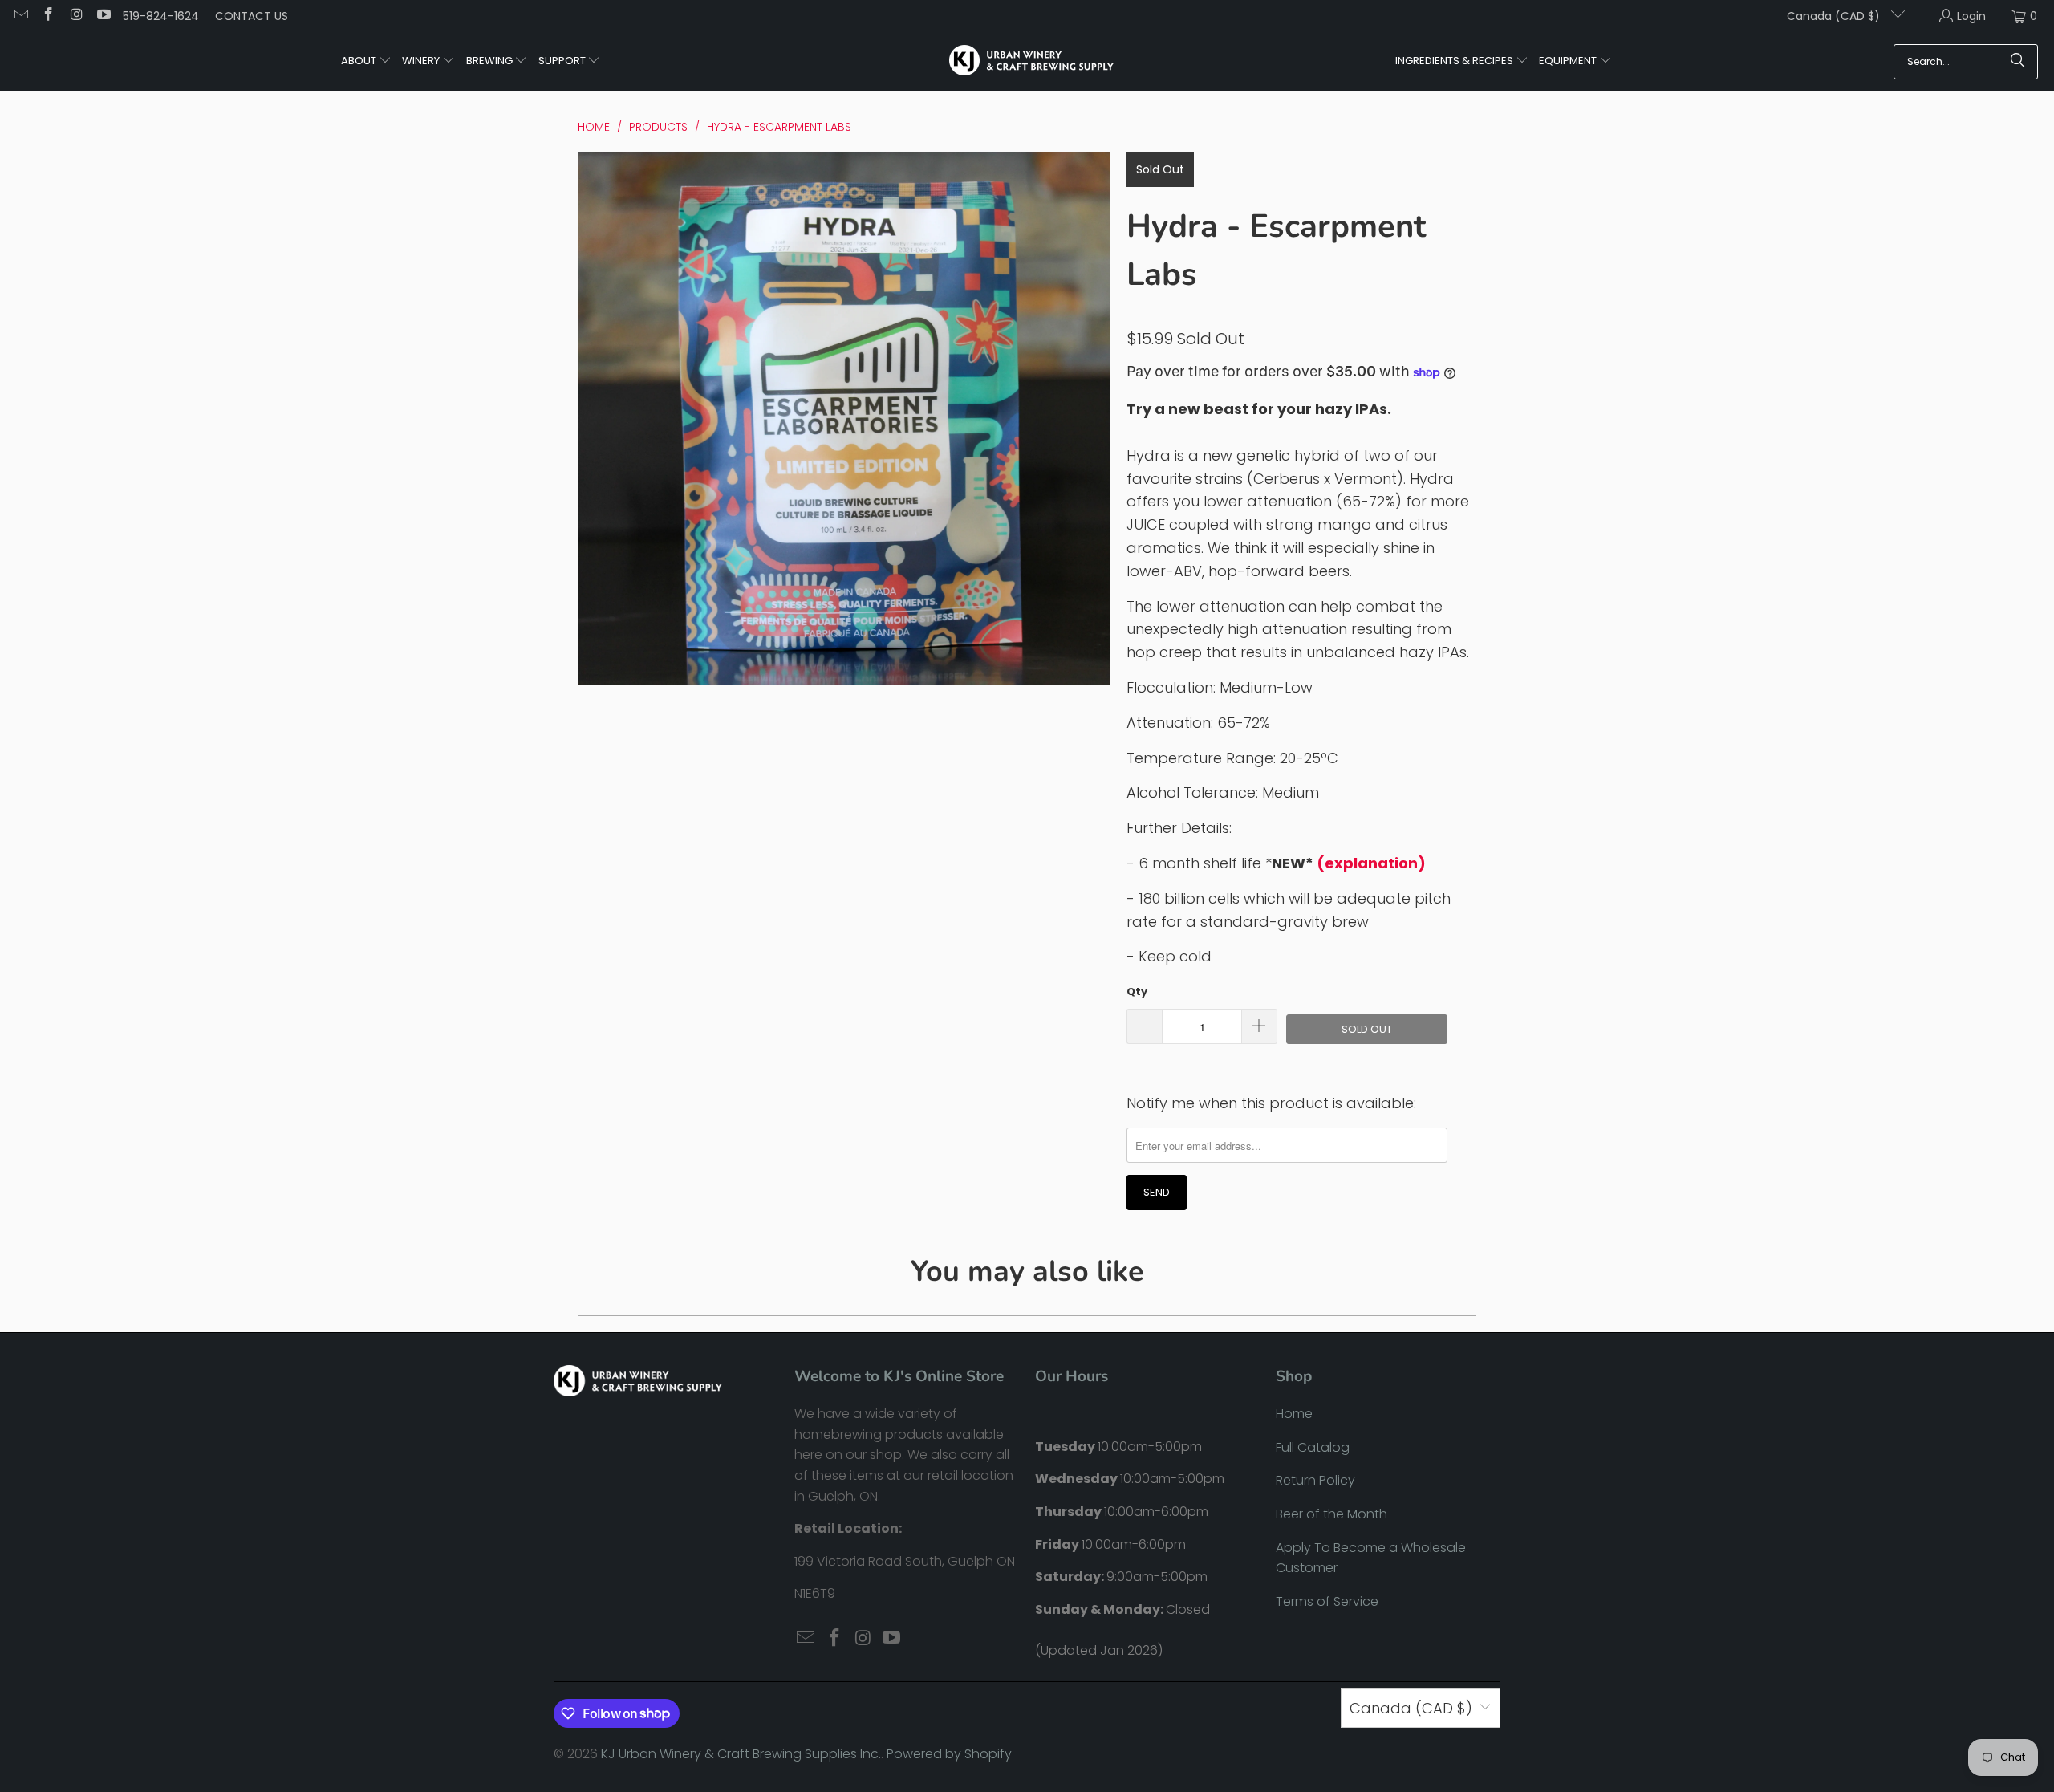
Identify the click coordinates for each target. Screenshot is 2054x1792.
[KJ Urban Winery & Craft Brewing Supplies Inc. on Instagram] (75, 16)
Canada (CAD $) (1835, 16)
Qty (1137, 991)
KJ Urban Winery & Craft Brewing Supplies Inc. (741, 1754)
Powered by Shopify (949, 1754)
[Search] (2018, 62)
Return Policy (1315, 1480)
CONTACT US (252, 16)
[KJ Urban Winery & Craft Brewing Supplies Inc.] (1031, 62)
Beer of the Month (1331, 1514)
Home (1294, 1414)
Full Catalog (1313, 1447)
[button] (366, 62)
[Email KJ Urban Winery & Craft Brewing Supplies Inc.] (20, 16)
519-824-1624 (161, 16)
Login (1971, 16)
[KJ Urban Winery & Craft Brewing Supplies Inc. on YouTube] (104, 16)
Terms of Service (1327, 1601)
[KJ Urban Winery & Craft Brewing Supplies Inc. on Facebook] (48, 16)
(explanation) (1371, 863)
